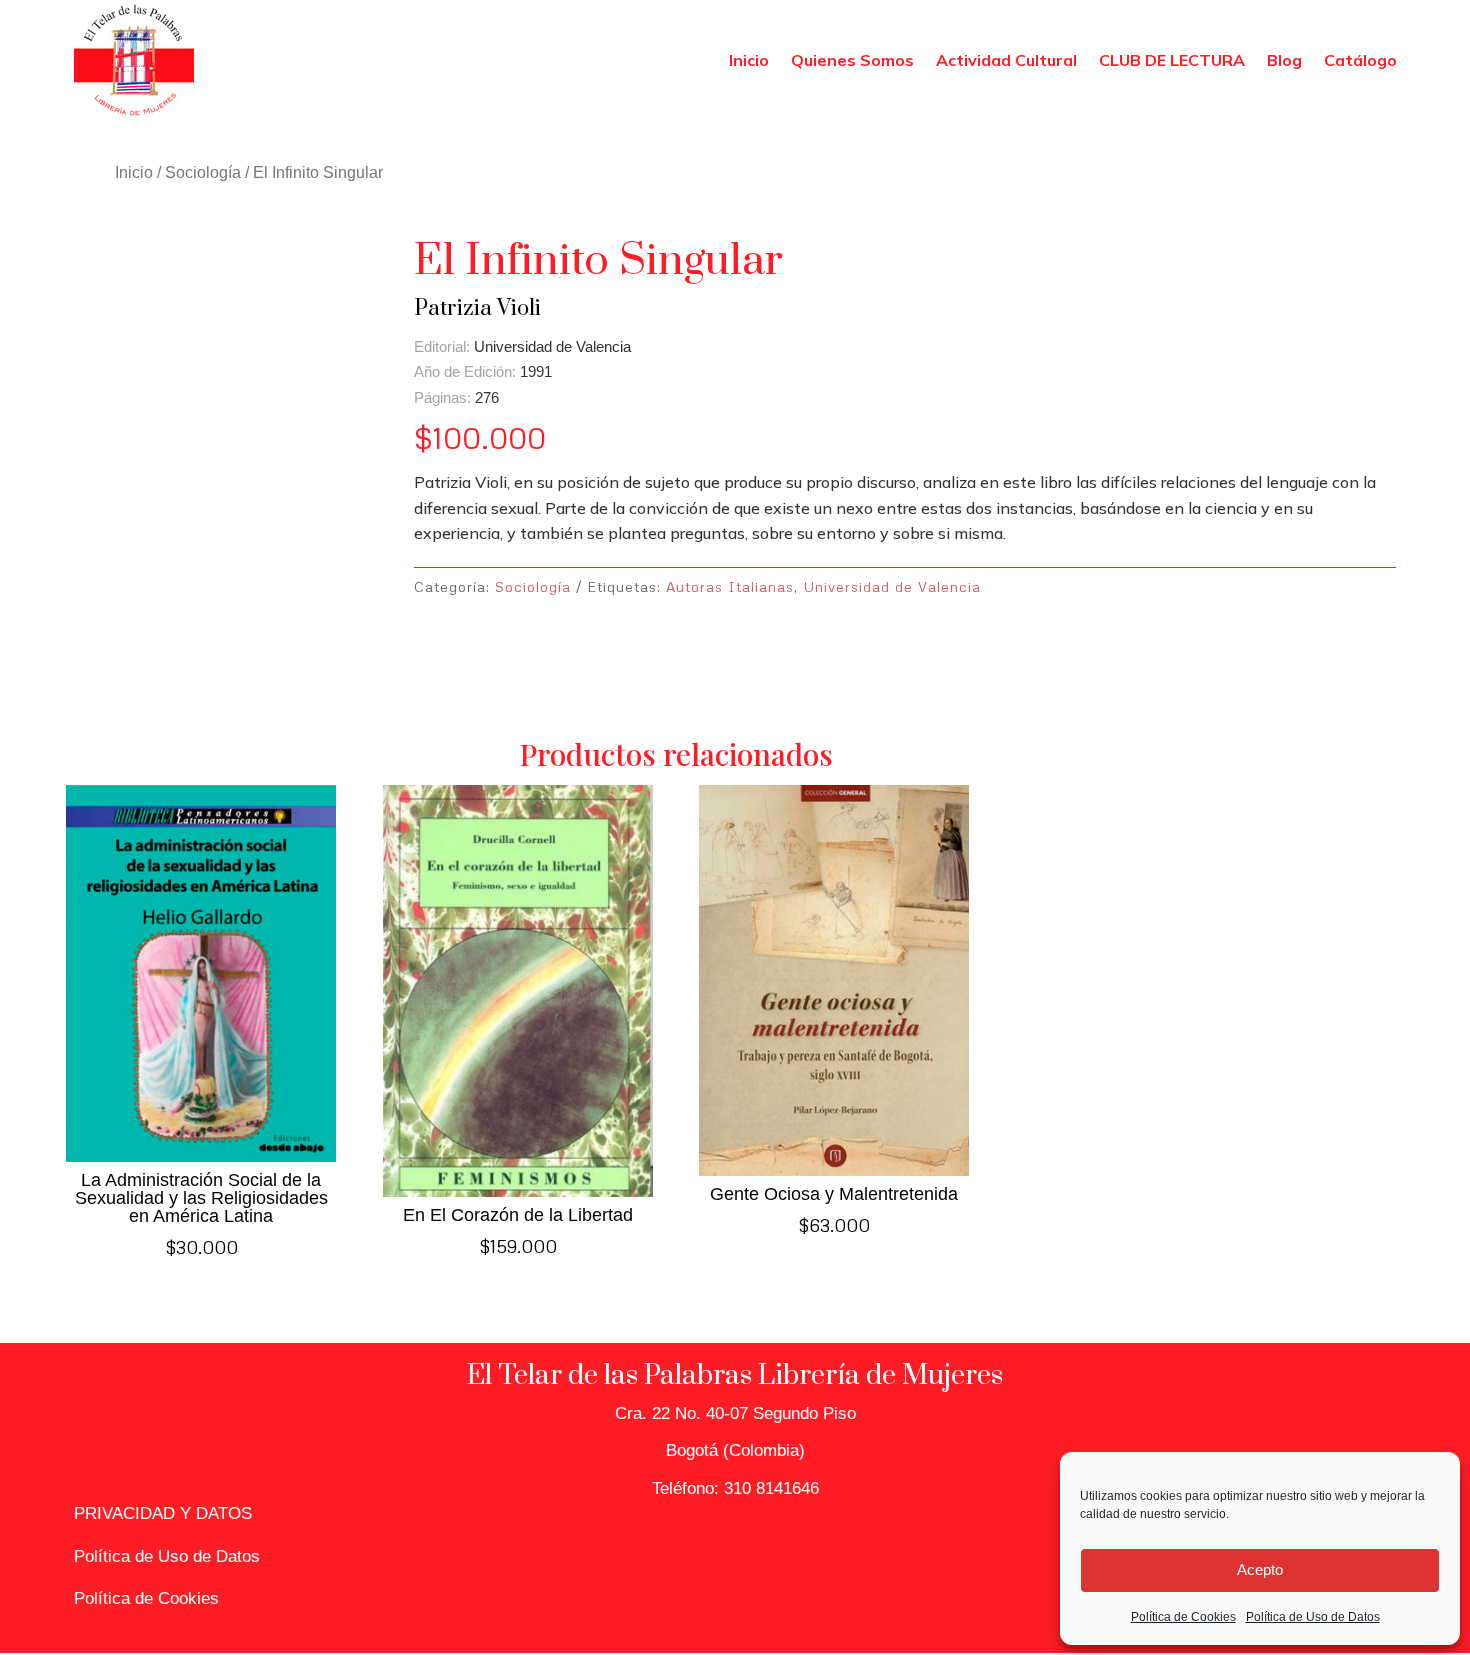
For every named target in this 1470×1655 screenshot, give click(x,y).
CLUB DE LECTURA (1172, 60)
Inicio (749, 60)
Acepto (1260, 1569)
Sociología (203, 172)
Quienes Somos (852, 60)
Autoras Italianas (730, 586)
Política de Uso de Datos (1313, 1617)
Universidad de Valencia (892, 586)
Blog (1284, 60)
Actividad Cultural (1006, 60)
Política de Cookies (1183, 1617)
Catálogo (1360, 60)
